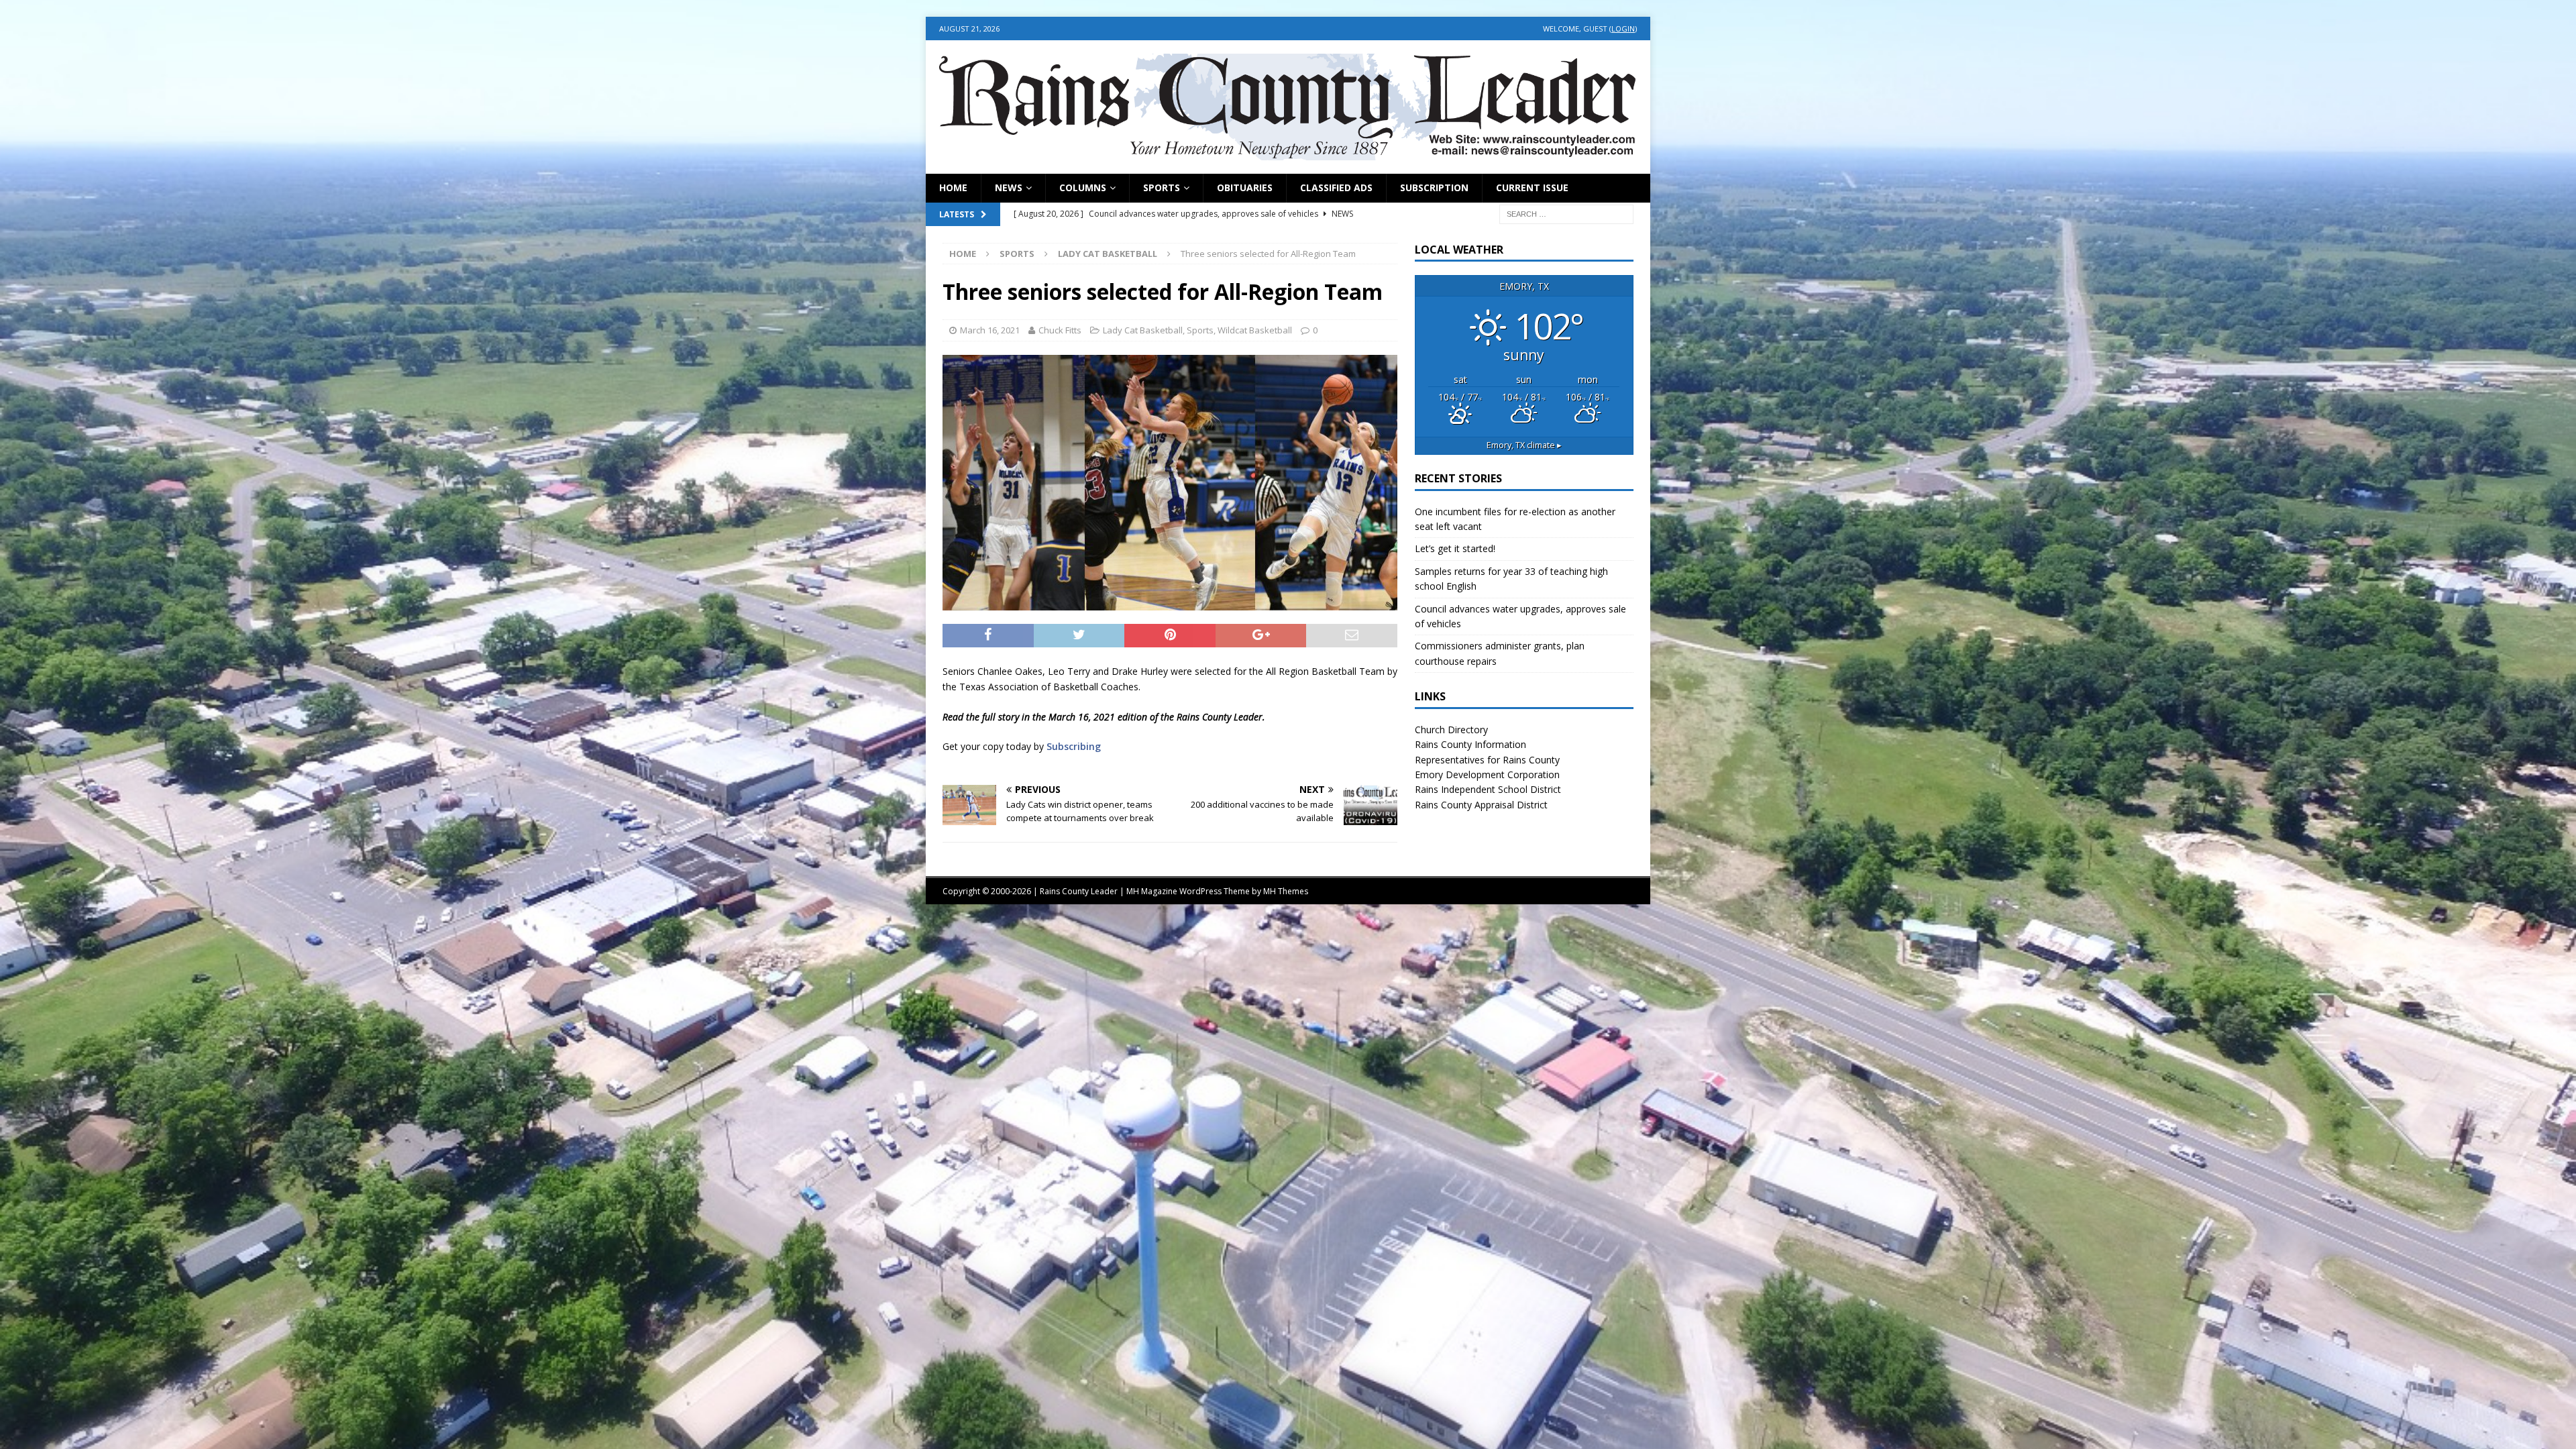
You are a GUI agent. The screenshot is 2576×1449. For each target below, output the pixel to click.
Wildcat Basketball (1255, 330)
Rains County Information (1470, 744)
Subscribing (1074, 746)
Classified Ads (1336, 187)
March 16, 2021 (990, 330)
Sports (1162, 187)
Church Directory (1451, 730)
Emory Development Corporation (1487, 774)
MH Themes (1286, 891)
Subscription (1434, 187)
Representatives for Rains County (1487, 760)
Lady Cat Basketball (1143, 330)
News (1009, 187)
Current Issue (1532, 187)
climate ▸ (1524, 445)
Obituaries (1245, 187)
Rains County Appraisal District (1481, 805)
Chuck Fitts (1060, 330)
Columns (1083, 187)
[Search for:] (1566, 213)
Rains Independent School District (1488, 789)
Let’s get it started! (1455, 548)
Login (1623, 29)
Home (953, 187)
